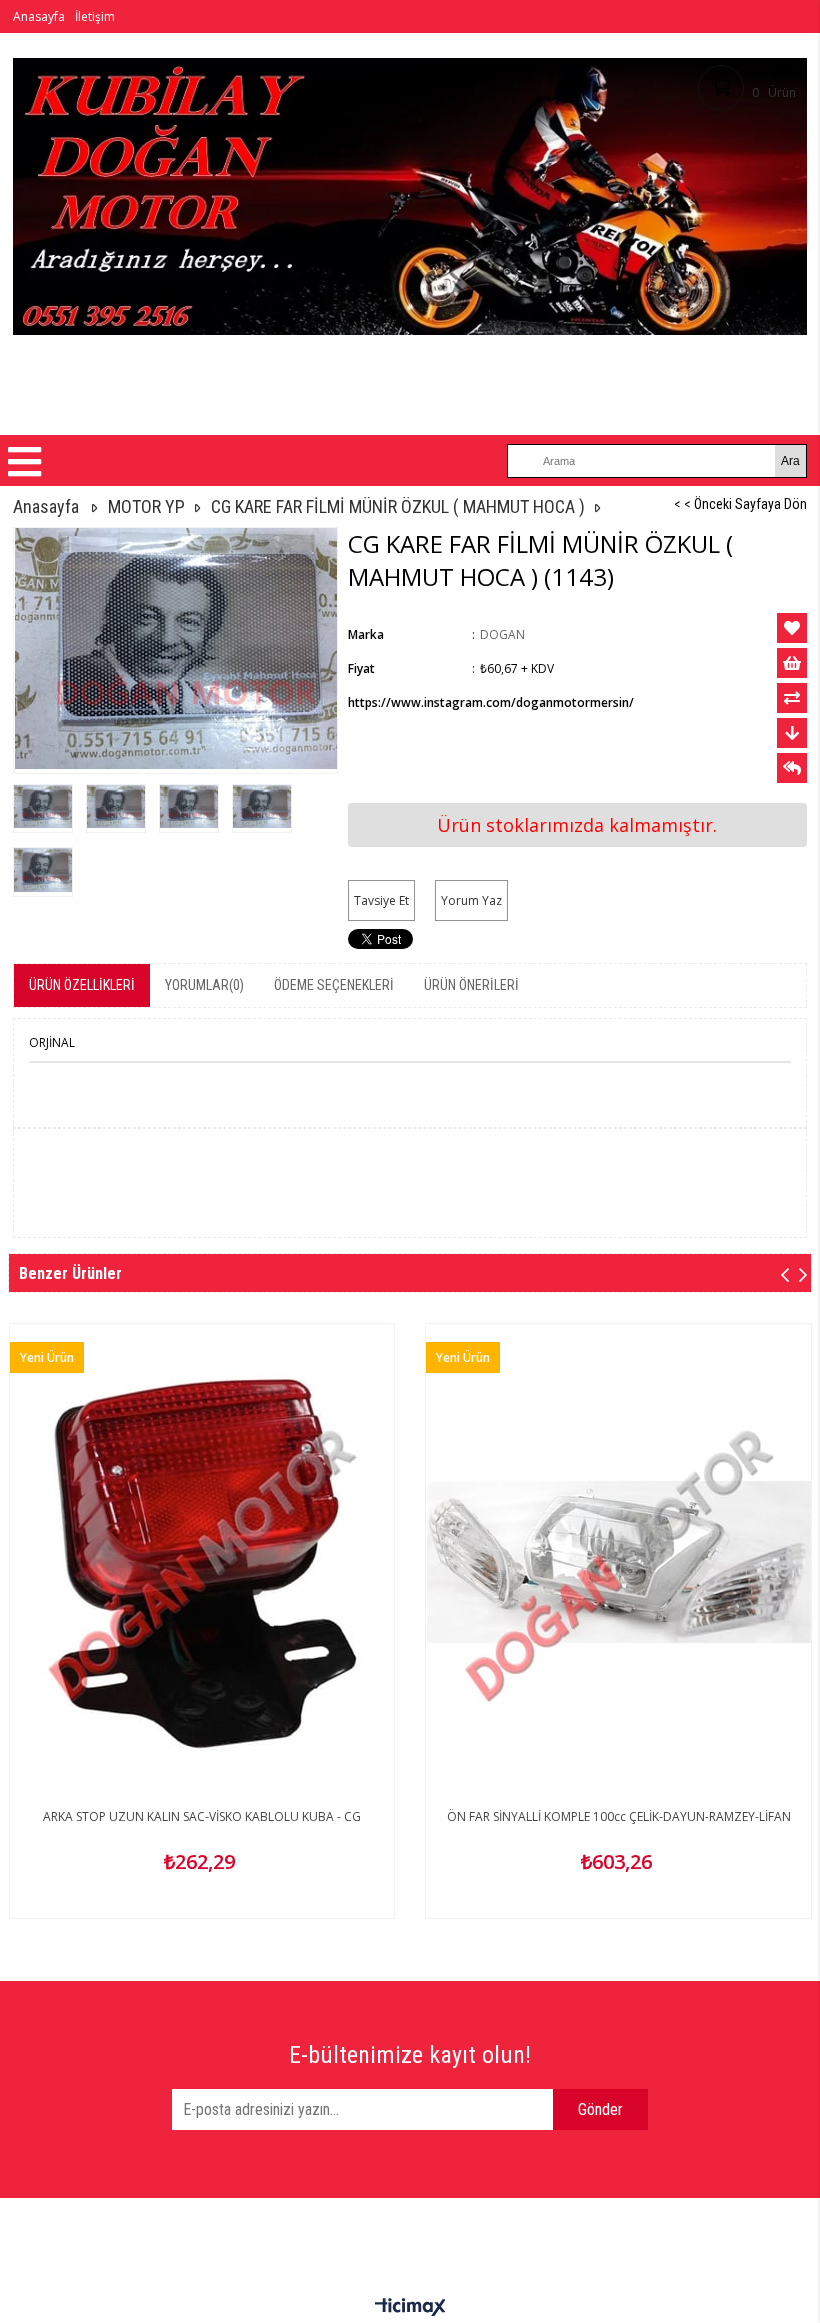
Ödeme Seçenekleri (334, 985)
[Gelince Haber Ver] (792, 768)
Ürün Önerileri (471, 985)
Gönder (600, 2109)
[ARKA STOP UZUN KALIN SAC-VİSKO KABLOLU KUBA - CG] (202, 1562)
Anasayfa (39, 16)
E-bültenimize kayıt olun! (410, 2055)
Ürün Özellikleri (82, 985)
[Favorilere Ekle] (792, 628)
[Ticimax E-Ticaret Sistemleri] (410, 2308)
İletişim (95, 16)
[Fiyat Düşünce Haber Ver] (792, 733)
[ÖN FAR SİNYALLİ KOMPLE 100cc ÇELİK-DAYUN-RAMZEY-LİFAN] (618, 1562)
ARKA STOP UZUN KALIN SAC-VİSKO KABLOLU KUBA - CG (202, 1816)
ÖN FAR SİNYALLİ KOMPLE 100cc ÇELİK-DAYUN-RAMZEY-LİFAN (619, 1816)
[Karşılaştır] (792, 698)
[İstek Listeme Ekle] (792, 663)
